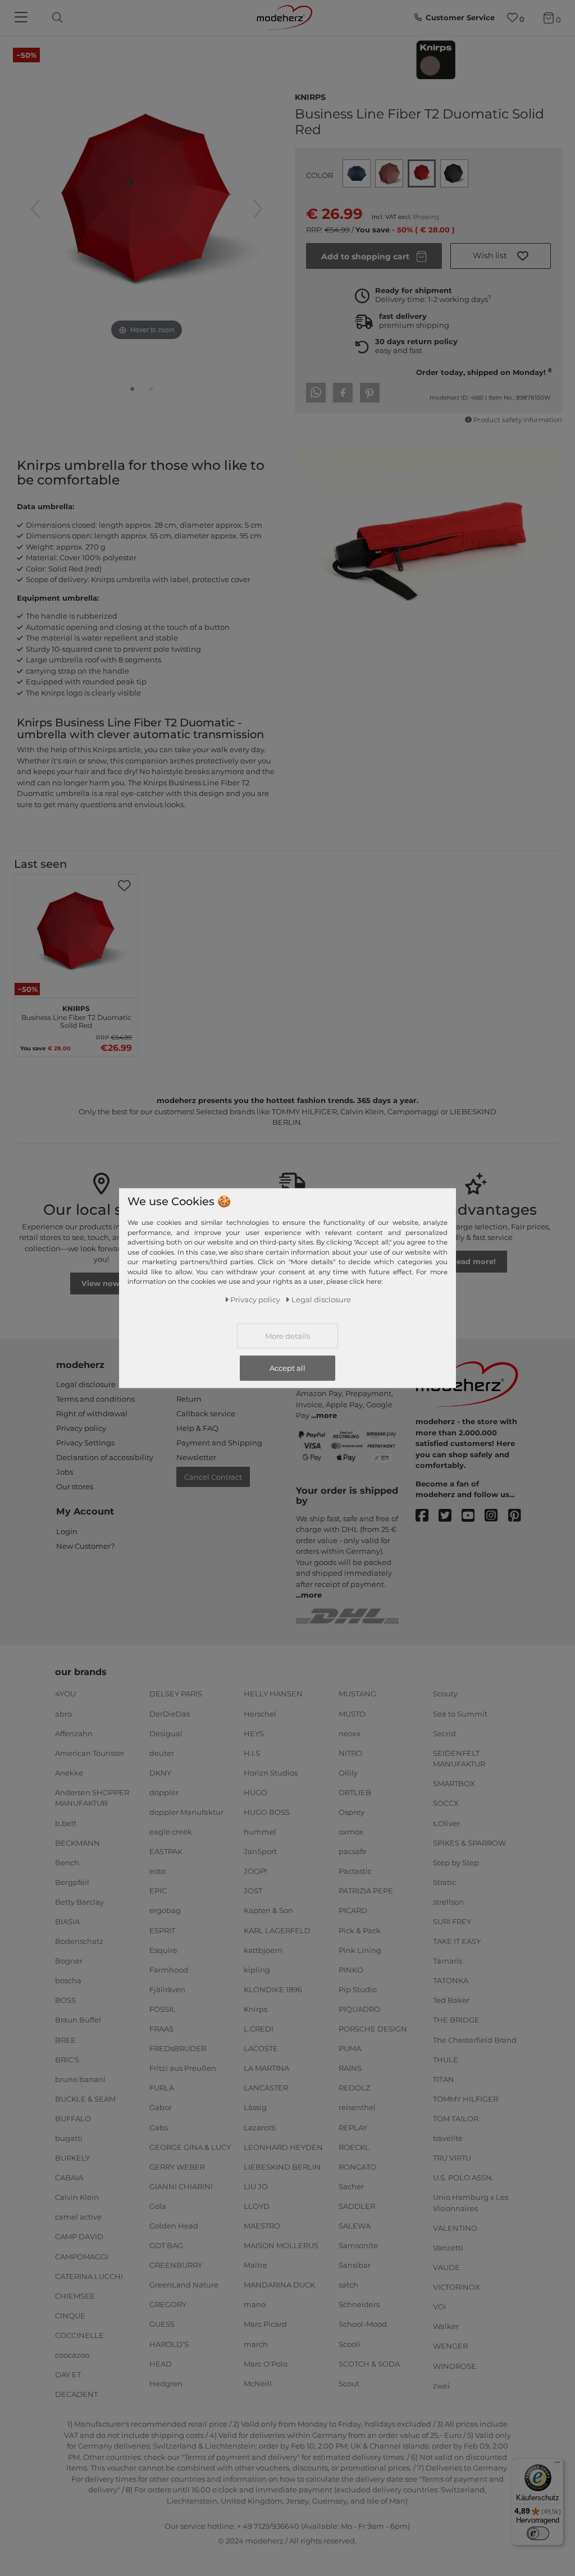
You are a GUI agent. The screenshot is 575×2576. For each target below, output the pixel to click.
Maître (255, 2265)
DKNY (160, 1773)
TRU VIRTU (452, 2158)
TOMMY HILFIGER (466, 2099)
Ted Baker (451, 2000)
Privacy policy (81, 1428)
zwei (441, 2385)
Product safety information (518, 420)
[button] (501, 256)
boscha (68, 1980)
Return (189, 1399)
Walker (446, 2326)
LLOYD (257, 2206)
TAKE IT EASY (457, 1941)
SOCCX (446, 1803)
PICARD (353, 1910)
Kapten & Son (268, 1910)
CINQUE (70, 2316)
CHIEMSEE (75, 2296)
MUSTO (352, 1713)
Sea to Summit (460, 1713)
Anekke (69, 1773)
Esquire (163, 1950)
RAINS (350, 2068)
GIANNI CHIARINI (181, 2186)
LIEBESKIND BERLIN (282, 2166)
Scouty (445, 1694)
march (256, 2344)
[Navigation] (22, 18)
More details (287, 1336)
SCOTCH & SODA (369, 2363)
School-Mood (363, 2324)
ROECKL (354, 2147)
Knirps (310, 96)
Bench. (68, 1862)
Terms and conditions (95, 1399)
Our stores (75, 1486)
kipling (257, 1970)
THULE (446, 2059)
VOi (440, 2307)
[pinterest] (520, 1516)
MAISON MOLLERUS (281, 2245)
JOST (253, 1891)
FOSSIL (163, 2009)
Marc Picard (265, 2324)
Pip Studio (358, 1989)
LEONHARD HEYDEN (283, 2147)
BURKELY (72, 2158)
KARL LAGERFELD (277, 1930)
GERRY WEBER (177, 2166)
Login (67, 1531)
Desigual (166, 1733)
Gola (158, 2206)
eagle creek (171, 1832)
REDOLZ (354, 2088)
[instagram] (496, 1516)
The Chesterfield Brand (475, 2039)
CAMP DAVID (79, 2236)
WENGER (450, 2346)
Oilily (348, 1773)
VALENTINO (455, 2228)
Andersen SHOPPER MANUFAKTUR (92, 1798)
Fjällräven (167, 1989)
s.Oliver (446, 1823)
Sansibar (355, 2265)
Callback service (206, 1413)
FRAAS (161, 2029)
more (327, 1415)
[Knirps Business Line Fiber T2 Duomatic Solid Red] (133, 391)
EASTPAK (166, 1851)
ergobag (165, 1910)
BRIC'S (67, 2059)
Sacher (351, 2186)
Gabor (161, 2107)
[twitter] (450, 1516)
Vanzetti (448, 2248)
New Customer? (85, 1546)
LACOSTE (261, 2048)
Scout (349, 2383)
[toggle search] (54, 18)
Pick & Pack (360, 1930)
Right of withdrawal (92, 1413)
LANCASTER (266, 2088)
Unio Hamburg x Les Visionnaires (471, 2203)
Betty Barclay (79, 1902)
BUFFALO (73, 2119)
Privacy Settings (85, 1443)
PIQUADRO (359, 2009)
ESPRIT (162, 1930)
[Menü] (557, 2465)
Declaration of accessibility (105, 1457)
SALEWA (355, 2226)
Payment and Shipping (219, 1443)
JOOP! (255, 1871)
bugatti (69, 2138)
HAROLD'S (169, 2344)
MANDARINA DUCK (279, 2285)
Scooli (350, 2344)
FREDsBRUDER (178, 2048)
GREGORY (168, 2304)
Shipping (426, 217)
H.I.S (252, 1753)
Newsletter (196, 1457)
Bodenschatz (79, 1941)
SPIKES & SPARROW (469, 1842)
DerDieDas (170, 1713)
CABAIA (69, 2177)
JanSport (260, 1851)
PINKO (351, 1970)
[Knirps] (436, 60)
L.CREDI (259, 2029)
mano (255, 2304)
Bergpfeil (72, 1882)
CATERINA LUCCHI (89, 2276)
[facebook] (427, 1516)
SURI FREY (452, 1921)
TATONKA (451, 1980)
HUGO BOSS (267, 1812)
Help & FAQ (197, 1428)
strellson (448, 1902)
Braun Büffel (78, 2020)
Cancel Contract (213, 1477)
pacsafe (353, 1851)
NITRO (350, 1753)
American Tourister (90, 1753)
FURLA (162, 2088)
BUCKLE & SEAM (85, 2099)
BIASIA (67, 1921)
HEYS (254, 1733)
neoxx (350, 1733)
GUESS (162, 2324)
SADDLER (357, 2206)
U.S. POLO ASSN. (463, 2177)
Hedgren (166, 2383)
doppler (164, 1792)
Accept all (287, 1368)
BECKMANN (77, 1842)
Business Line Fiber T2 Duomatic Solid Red (76, 1015)
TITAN (444, 2079)
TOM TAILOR (456, 2119)
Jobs (65, 1472)
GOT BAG (166, 2245)
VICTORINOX (457, 2287)
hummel (260, 1832)
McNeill (258, 2383)
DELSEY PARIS (176, 1694)
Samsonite (358, 2245)
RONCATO (357, 2166)
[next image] (258, 209)
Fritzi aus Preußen (183, 2068)
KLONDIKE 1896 (273, 1989)
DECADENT (76, 2394)
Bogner (69, 1961)
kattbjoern (263, 1950)
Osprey (352, 1812)
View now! (102, 1283)
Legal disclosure (86, 1384)
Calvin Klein (77, 2197)
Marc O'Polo (266, 2363)
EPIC (158, 1891)
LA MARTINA (266, 2068)
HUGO (255, 1792)
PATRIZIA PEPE (366, 1891)
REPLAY (353, 2127)
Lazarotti (260, 2127)
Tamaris (448, 1961)
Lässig (255, 2107)
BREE (65, 2039)
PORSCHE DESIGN (373, 2029)
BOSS (65, 2000)
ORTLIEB (355, 1792)
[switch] (538, 2533)
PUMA (350, 2048)
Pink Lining (360, 1950)
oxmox (351, 1832)
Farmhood (169, 1970)
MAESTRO (262, 2226)
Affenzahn (74, 1733)
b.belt (66, 1823)
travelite (448, 2138)
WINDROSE (455, 2365)
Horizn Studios (271, 1773)
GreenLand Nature (184, 2285)
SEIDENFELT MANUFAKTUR (459, 1759)
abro (63, 1713)
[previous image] (35, 209)
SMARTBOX (454, 1783)
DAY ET (68, 2374)
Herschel (260, 1713)
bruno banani (80, 2079)
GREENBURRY (176, 2265)
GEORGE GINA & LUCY (190, 2147)
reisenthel (357, 2107)
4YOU (65, 1694)
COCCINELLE (79, 2335)
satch (348, 2285)
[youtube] (473, 1516)
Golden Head (174, 2226)
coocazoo (72, 2355)
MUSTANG (357, 1694)
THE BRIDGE (456, 2020)
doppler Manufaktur (186, 1812)
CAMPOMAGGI (82, 2256)
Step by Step (456, 1862)
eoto (158, 1871)
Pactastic (355, 1871)
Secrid (444, 1733)
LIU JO (256, 2186)
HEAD (161, 2363)
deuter (162, 1753)
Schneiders (359, 2304)
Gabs (159, 2127)
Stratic (444, 1882)
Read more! (473, 1261)
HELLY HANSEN (273, 1694)
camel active (78, 2217)
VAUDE (446, 2267)
